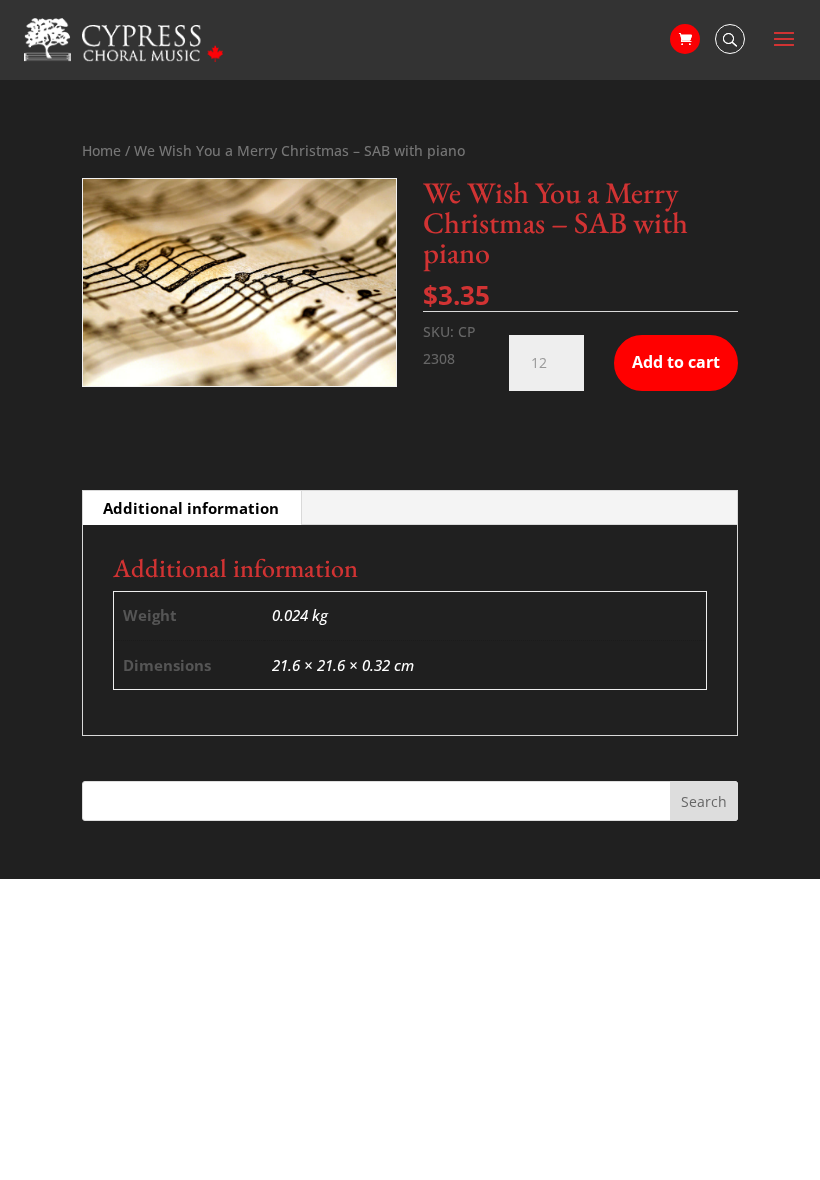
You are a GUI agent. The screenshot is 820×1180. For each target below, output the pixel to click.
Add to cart (676, 362)
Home (101, 150)
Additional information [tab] (191, 508)
